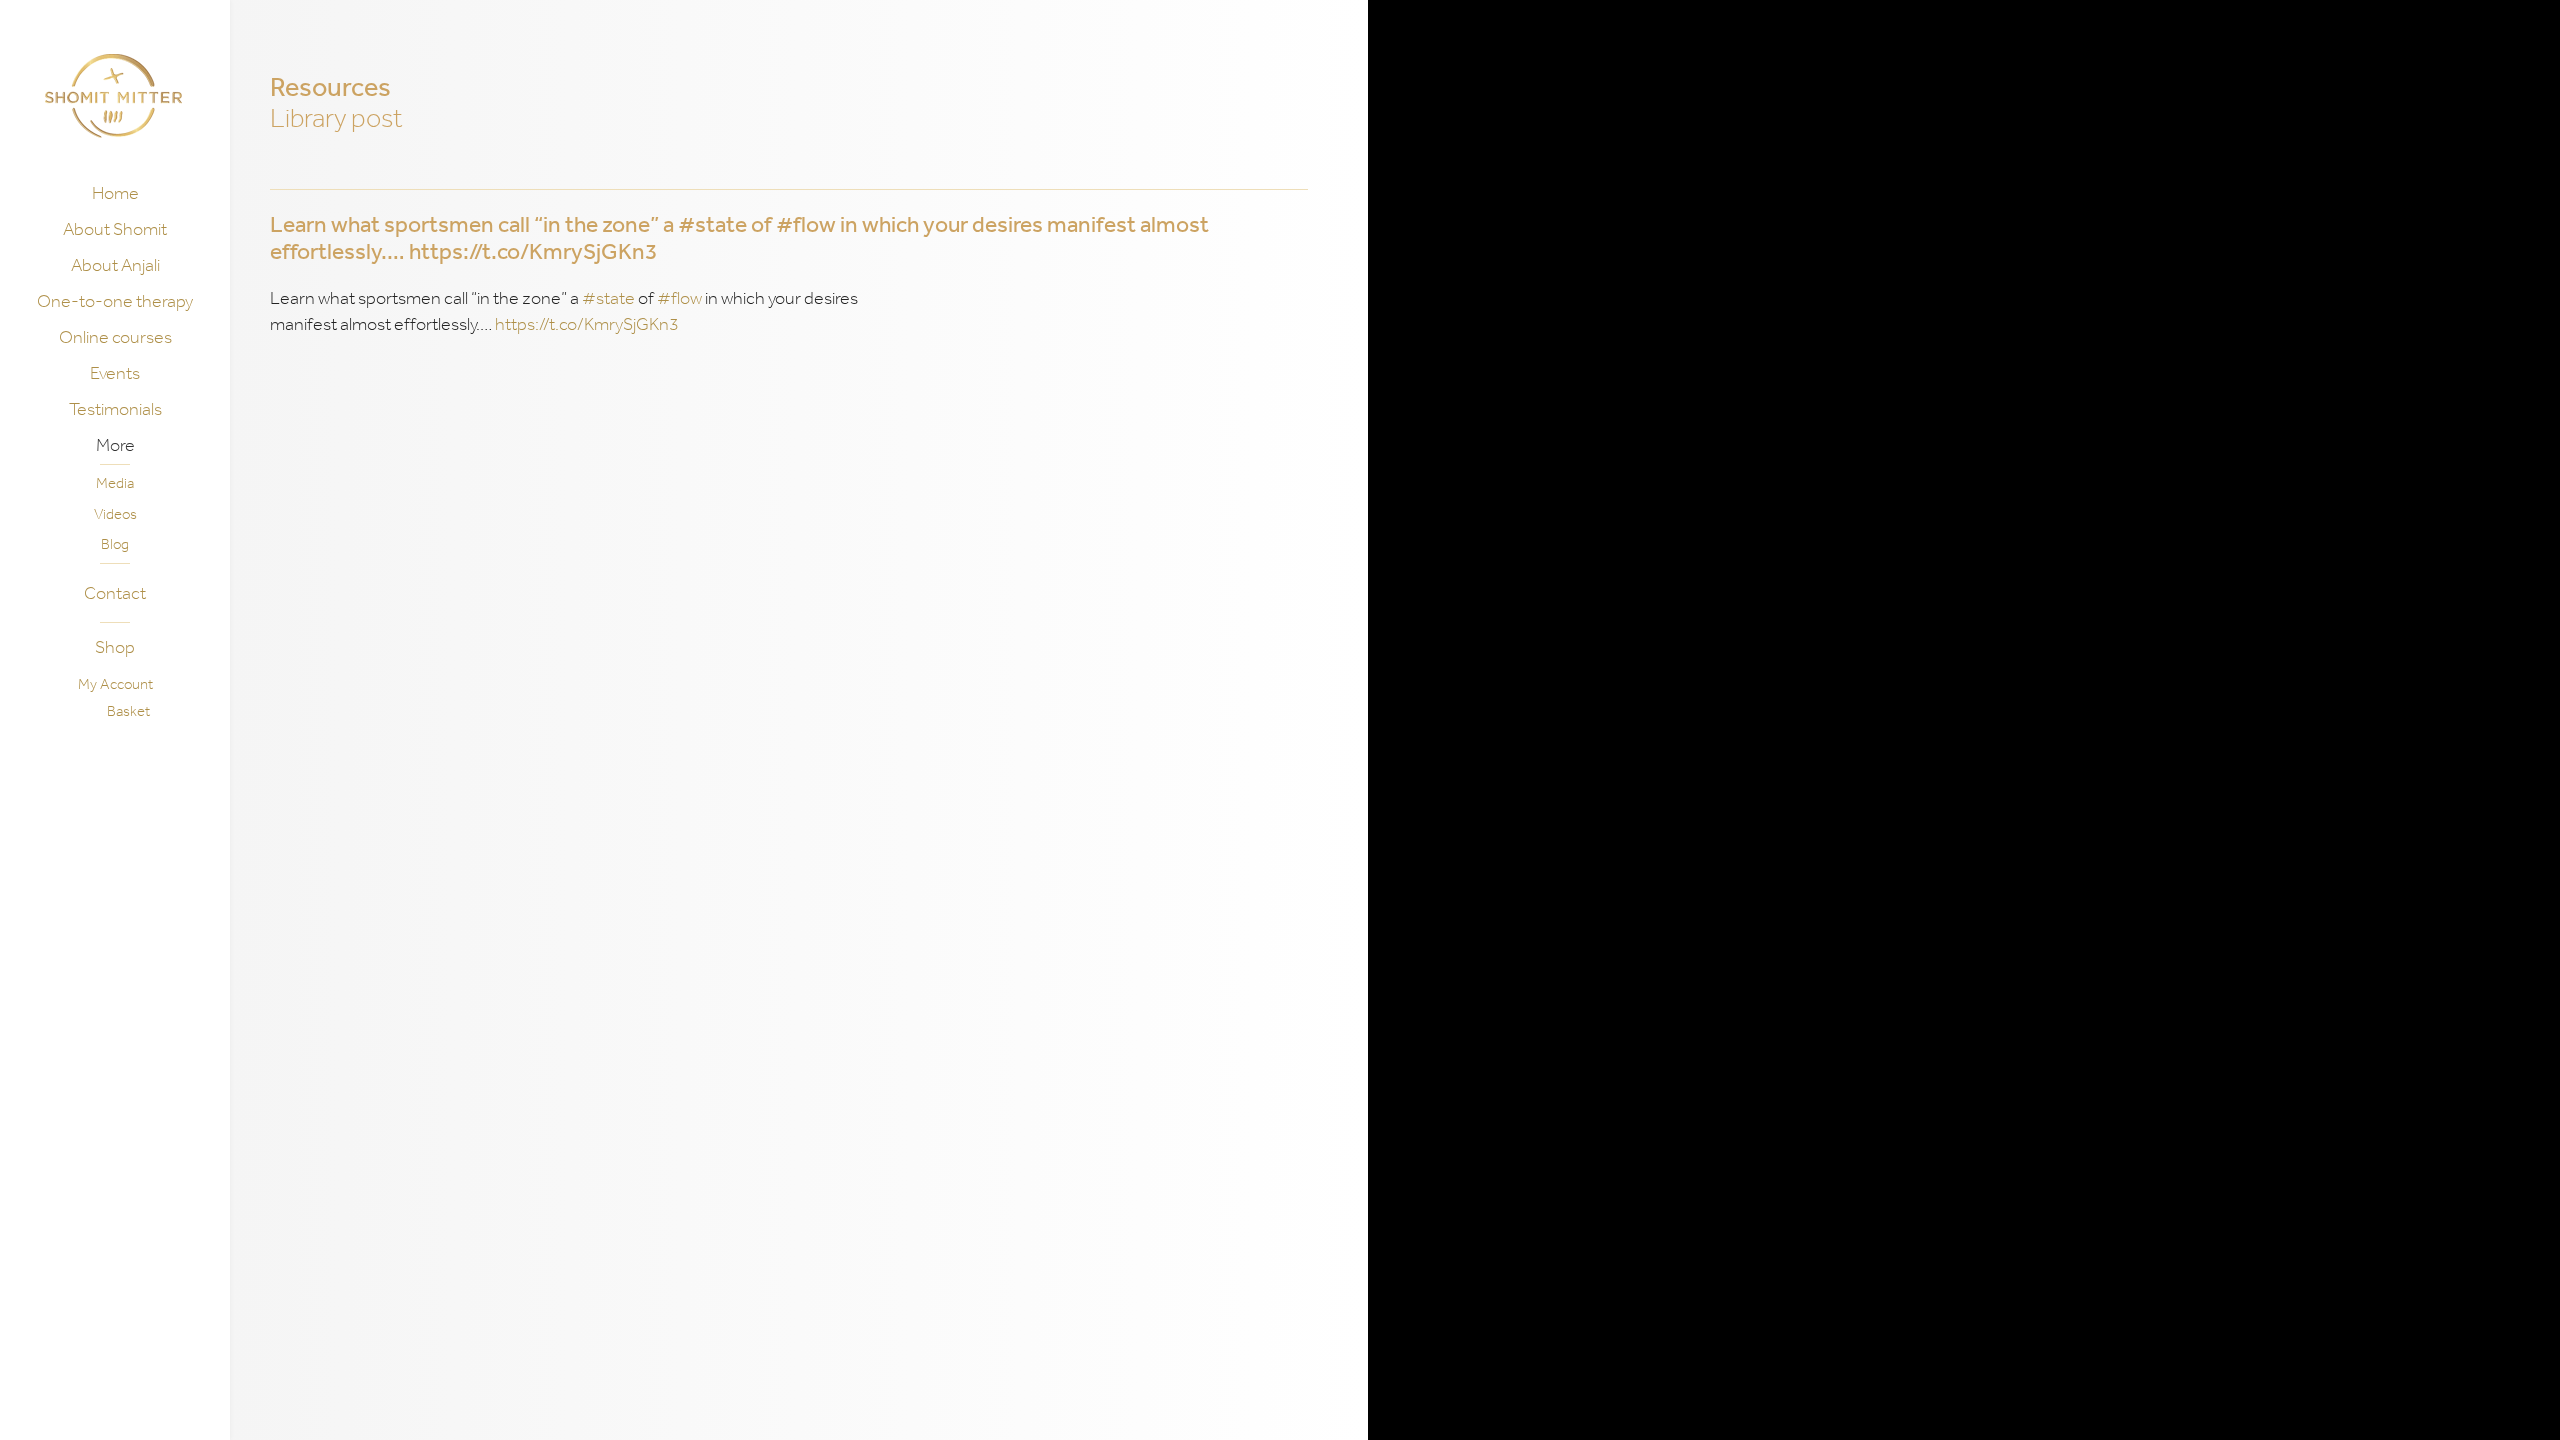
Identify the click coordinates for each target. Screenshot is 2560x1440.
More (115, 445)
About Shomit (115, 229)
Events (115, 373)
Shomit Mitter (113, 96)
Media (115, 483)
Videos (115, 514)
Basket (128, 711)
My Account (115, 684)
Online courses (115, 337)
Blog (115, 544)
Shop (115, 647)
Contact (115, 593)
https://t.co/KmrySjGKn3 (587, 324)
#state (608, 298)
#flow (679, 298)
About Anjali (115, 265)
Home (115, 193)
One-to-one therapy (115, 301)
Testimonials (115, 409)
